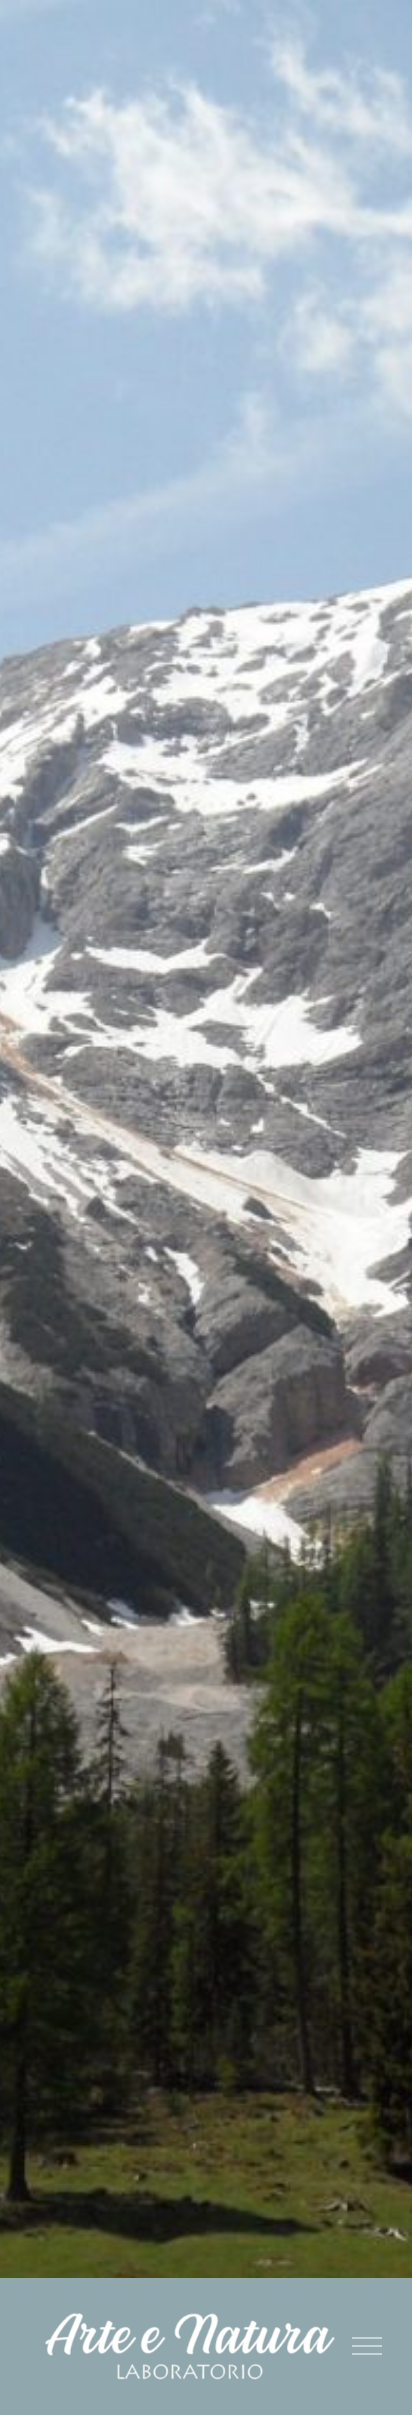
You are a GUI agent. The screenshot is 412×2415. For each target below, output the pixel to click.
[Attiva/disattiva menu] (367, 2346)
